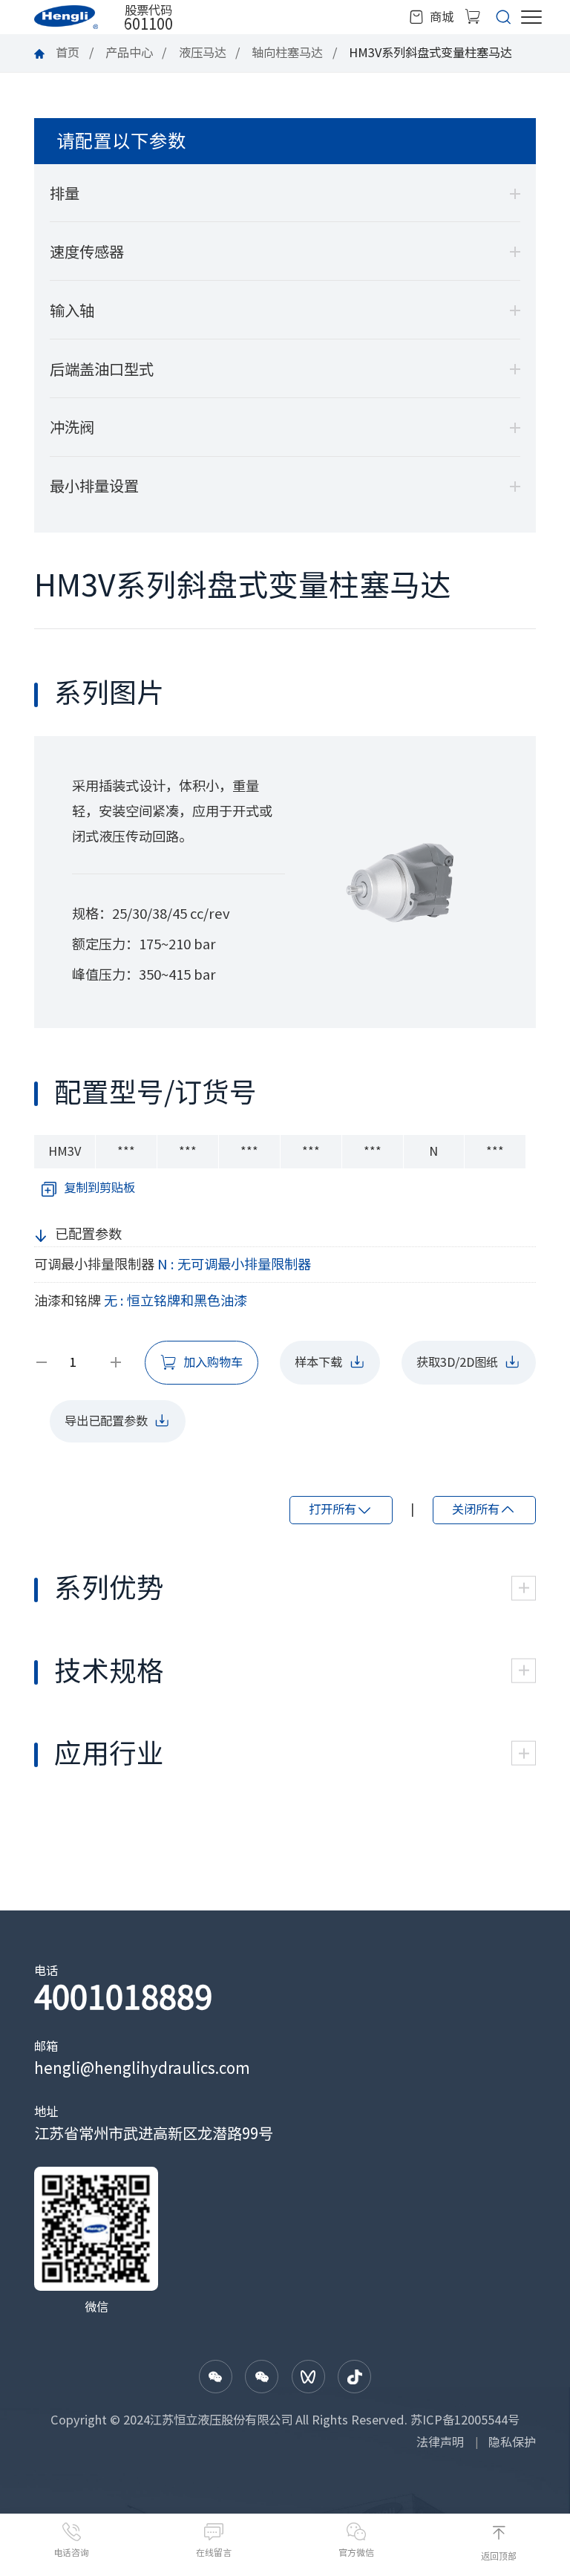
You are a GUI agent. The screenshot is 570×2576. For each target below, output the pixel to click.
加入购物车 (213, 1362)
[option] (403, 882)
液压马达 (203, 53)
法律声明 (440, 2442)
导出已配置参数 (106, 1421)
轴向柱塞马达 (287, 53)
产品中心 (129, 53)
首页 (68, 53)
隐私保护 (512, 2442)
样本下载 (318, 1362)
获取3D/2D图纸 (457, 1362)
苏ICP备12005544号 (465, 2420)
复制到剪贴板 (99, 1188)
